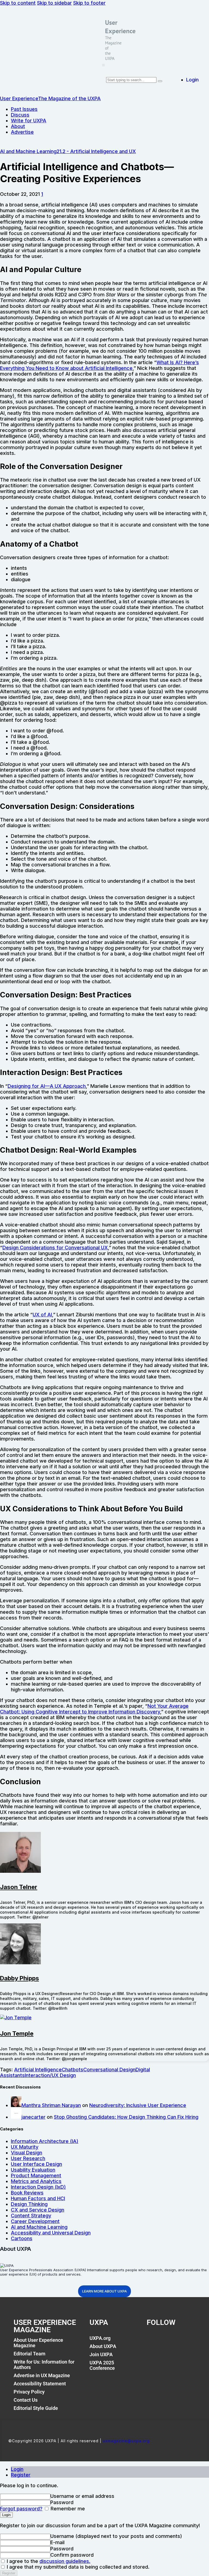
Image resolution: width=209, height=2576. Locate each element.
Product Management (36, 2175)
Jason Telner (19, 1887)
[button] (103, 65)
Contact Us (26, 2400)
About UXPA (103, 2346)
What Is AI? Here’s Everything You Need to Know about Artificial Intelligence (99, 365)
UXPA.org (100, 2338)
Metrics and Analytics (36, 2181)
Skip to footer (89, 3)
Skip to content (18, 3)
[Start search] (160, 81)
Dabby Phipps (19, 1978)
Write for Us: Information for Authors (44, 2365)
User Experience (120, 27)
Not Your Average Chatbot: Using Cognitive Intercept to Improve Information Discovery (94, 1709)
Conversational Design (109, 2070)
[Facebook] (153, 2341)
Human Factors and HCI (38, 2198)
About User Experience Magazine (38, 2343)
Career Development (35, 2221)
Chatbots (73, 2070)
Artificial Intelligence (38, 2070)
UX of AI (42, 1315)
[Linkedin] (178, 2341)
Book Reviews (27, 2193)
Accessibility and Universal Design (51, 2233)
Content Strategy (31, 2216)
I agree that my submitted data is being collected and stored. (77, 2567)
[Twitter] (166, 2341)
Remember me (67, 2509)
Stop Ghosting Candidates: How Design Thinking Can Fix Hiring (126, 2117)
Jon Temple (17, 2033)
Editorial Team (30, 2354)
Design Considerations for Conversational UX (55, 1248)
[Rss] (190, 2341)
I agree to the (48, 2561)
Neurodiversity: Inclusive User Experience (138, 2105)
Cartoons (22, 2238)
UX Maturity (25, 2147)
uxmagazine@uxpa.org (126, 2441)
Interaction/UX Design (50, 2075)
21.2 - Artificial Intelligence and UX (96, 151)
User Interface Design (36, 2164)
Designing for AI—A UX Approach (47, 1086)
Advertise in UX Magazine (42, 2375)
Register (21, 2475)
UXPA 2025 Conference (102, 2365)
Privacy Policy (29, 2392)
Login (17, 2469)
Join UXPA (101, 2354)
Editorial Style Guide (36, 2408)
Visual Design (27, 2153)
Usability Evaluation (33, 2170)
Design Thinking (29, 2204)
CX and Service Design (38, 2210)
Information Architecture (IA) (45, 2141)
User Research (28, 2158)
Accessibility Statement (40, 2384)
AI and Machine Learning (28, 151)
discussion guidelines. (65, 2561)
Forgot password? (21, 2509)
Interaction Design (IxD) (38, 2187)
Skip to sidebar (54, 3)
